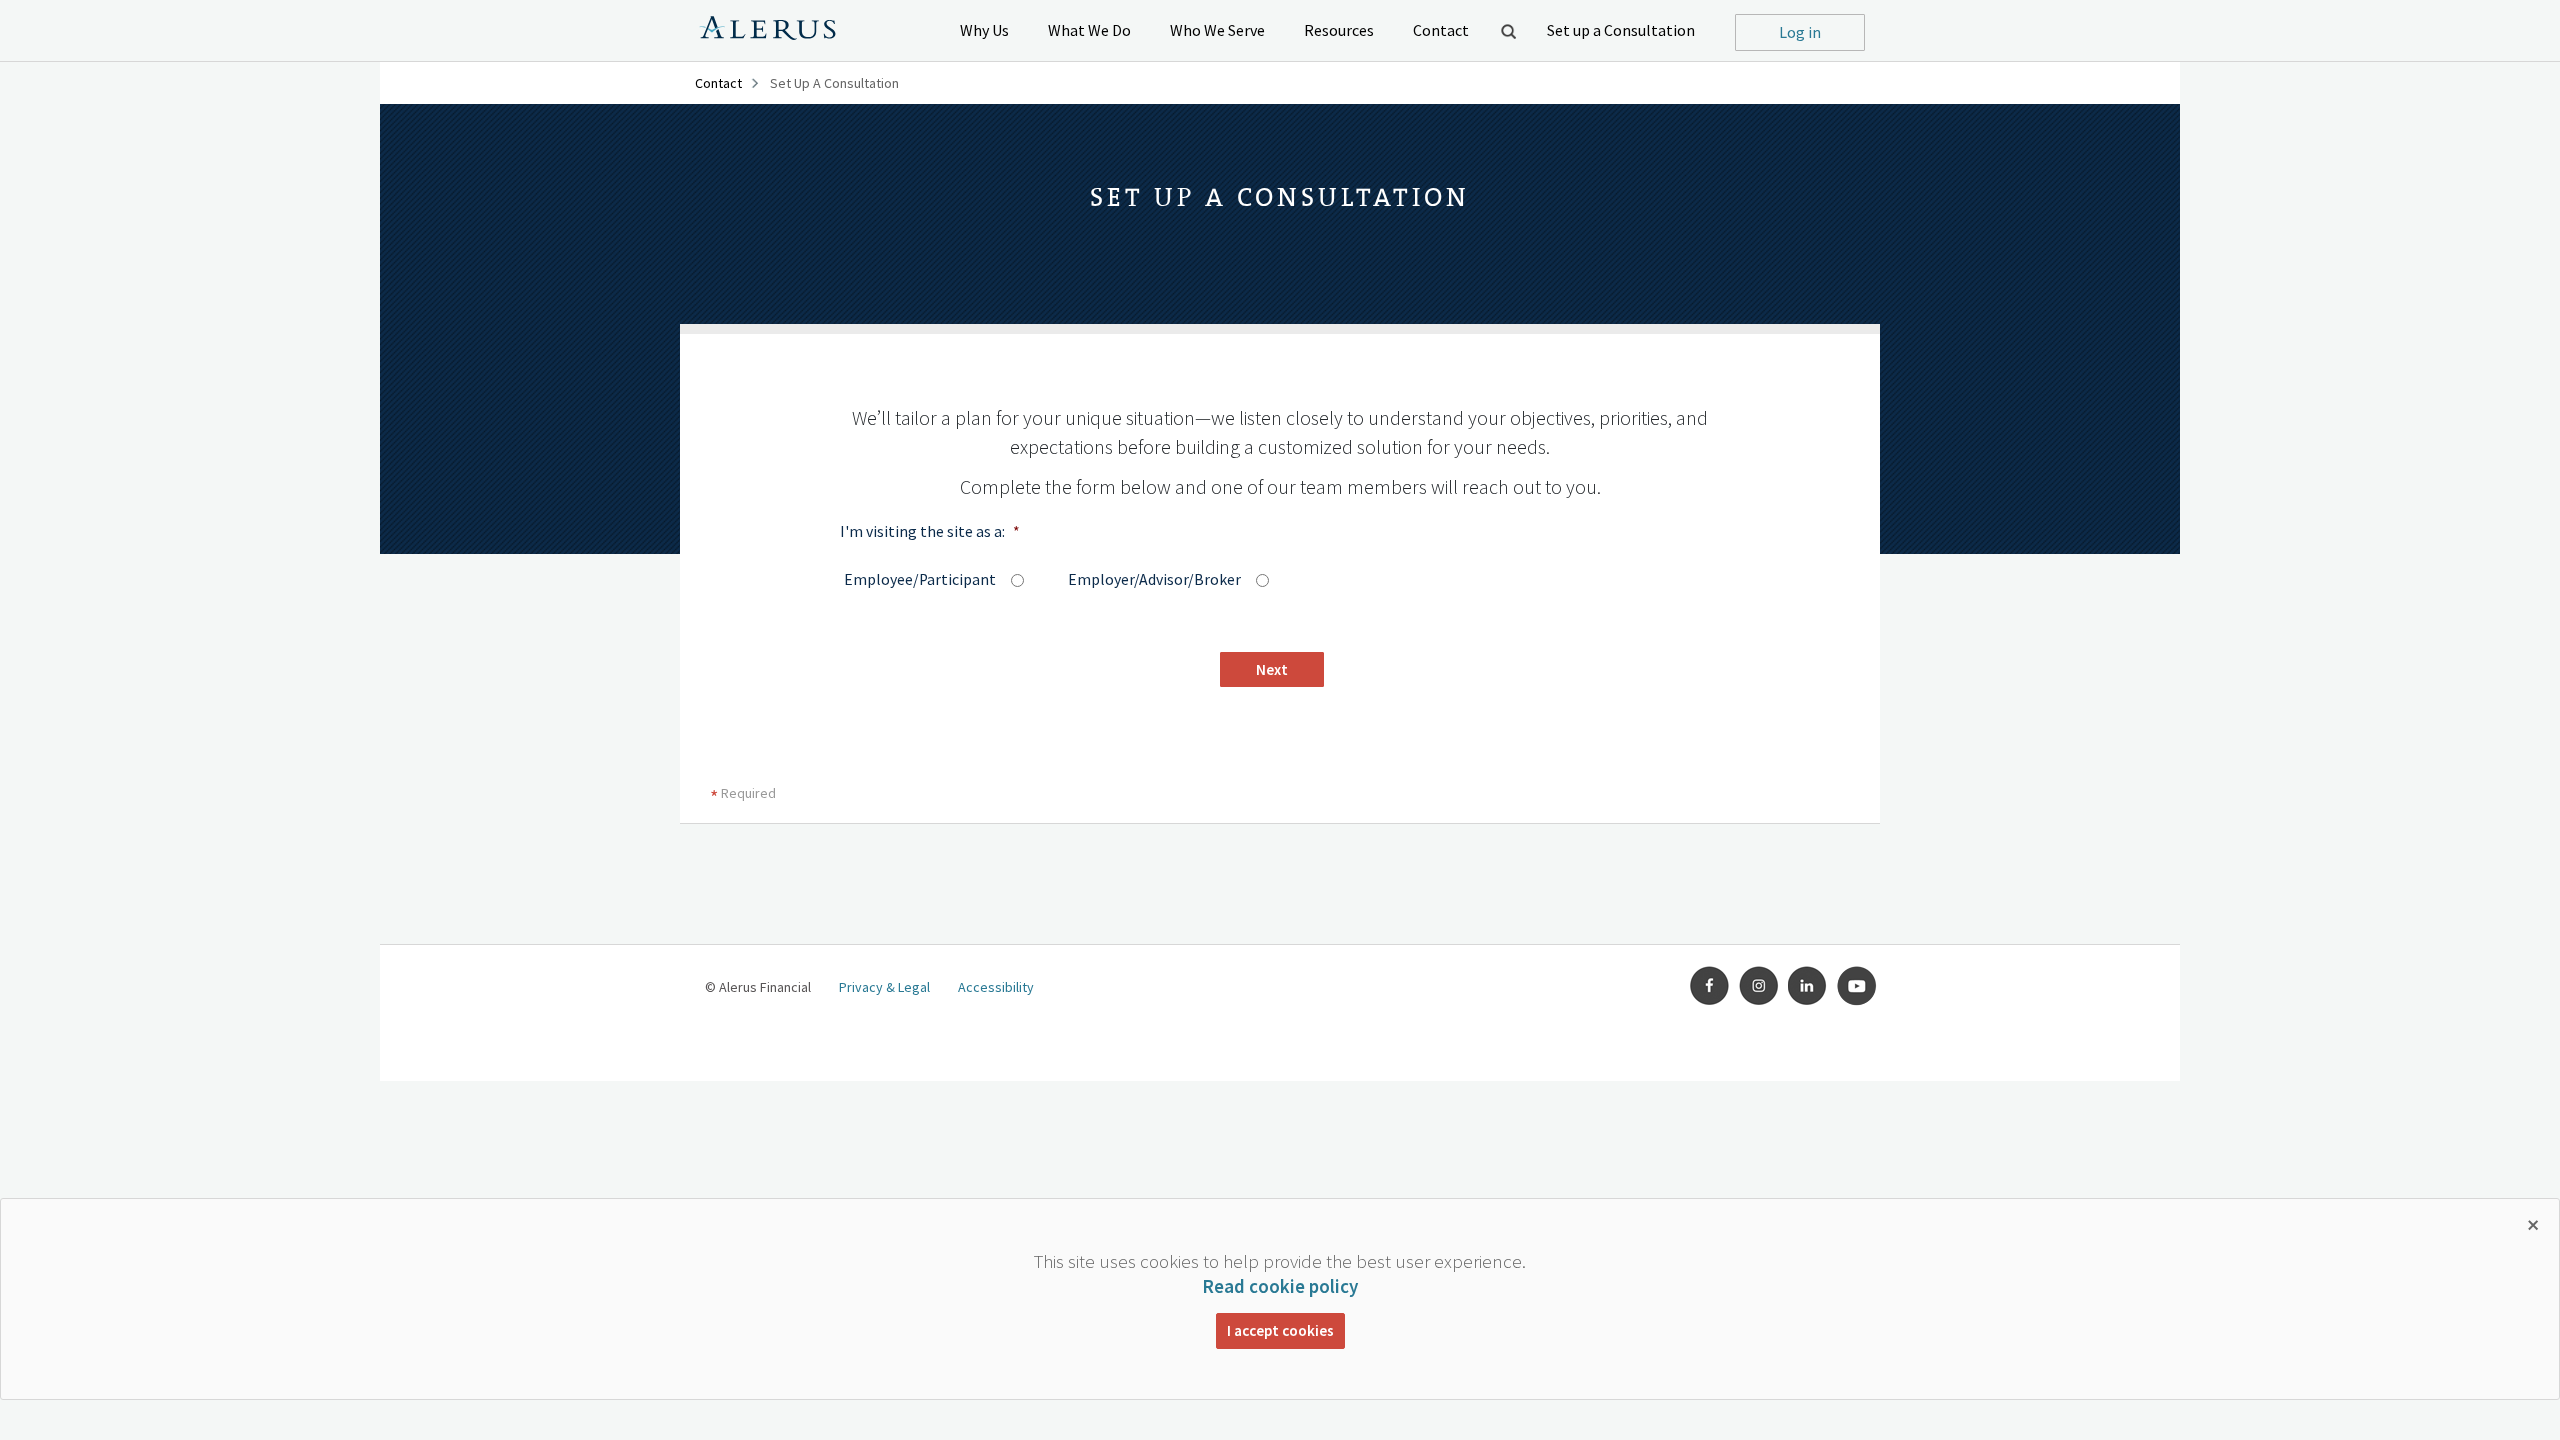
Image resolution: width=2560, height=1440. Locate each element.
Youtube (1857, 986)
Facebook (1710, 986)
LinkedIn (1808, 986)
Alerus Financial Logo (767, 31)
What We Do (1089, 30)
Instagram (1759, 986)
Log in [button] (1800, 32)
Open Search (1508, 31)
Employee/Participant (910, 579)
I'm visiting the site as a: (930, 531)
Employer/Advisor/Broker (1143, 579)
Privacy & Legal (884, 987)
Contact (1441, 30)
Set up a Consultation (1621, 30)
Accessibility (996, 987)
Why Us (984, 30)
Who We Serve (1217, 30)
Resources (1339, 30)
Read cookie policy (1280, 1286)
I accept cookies (1280, 1330)
